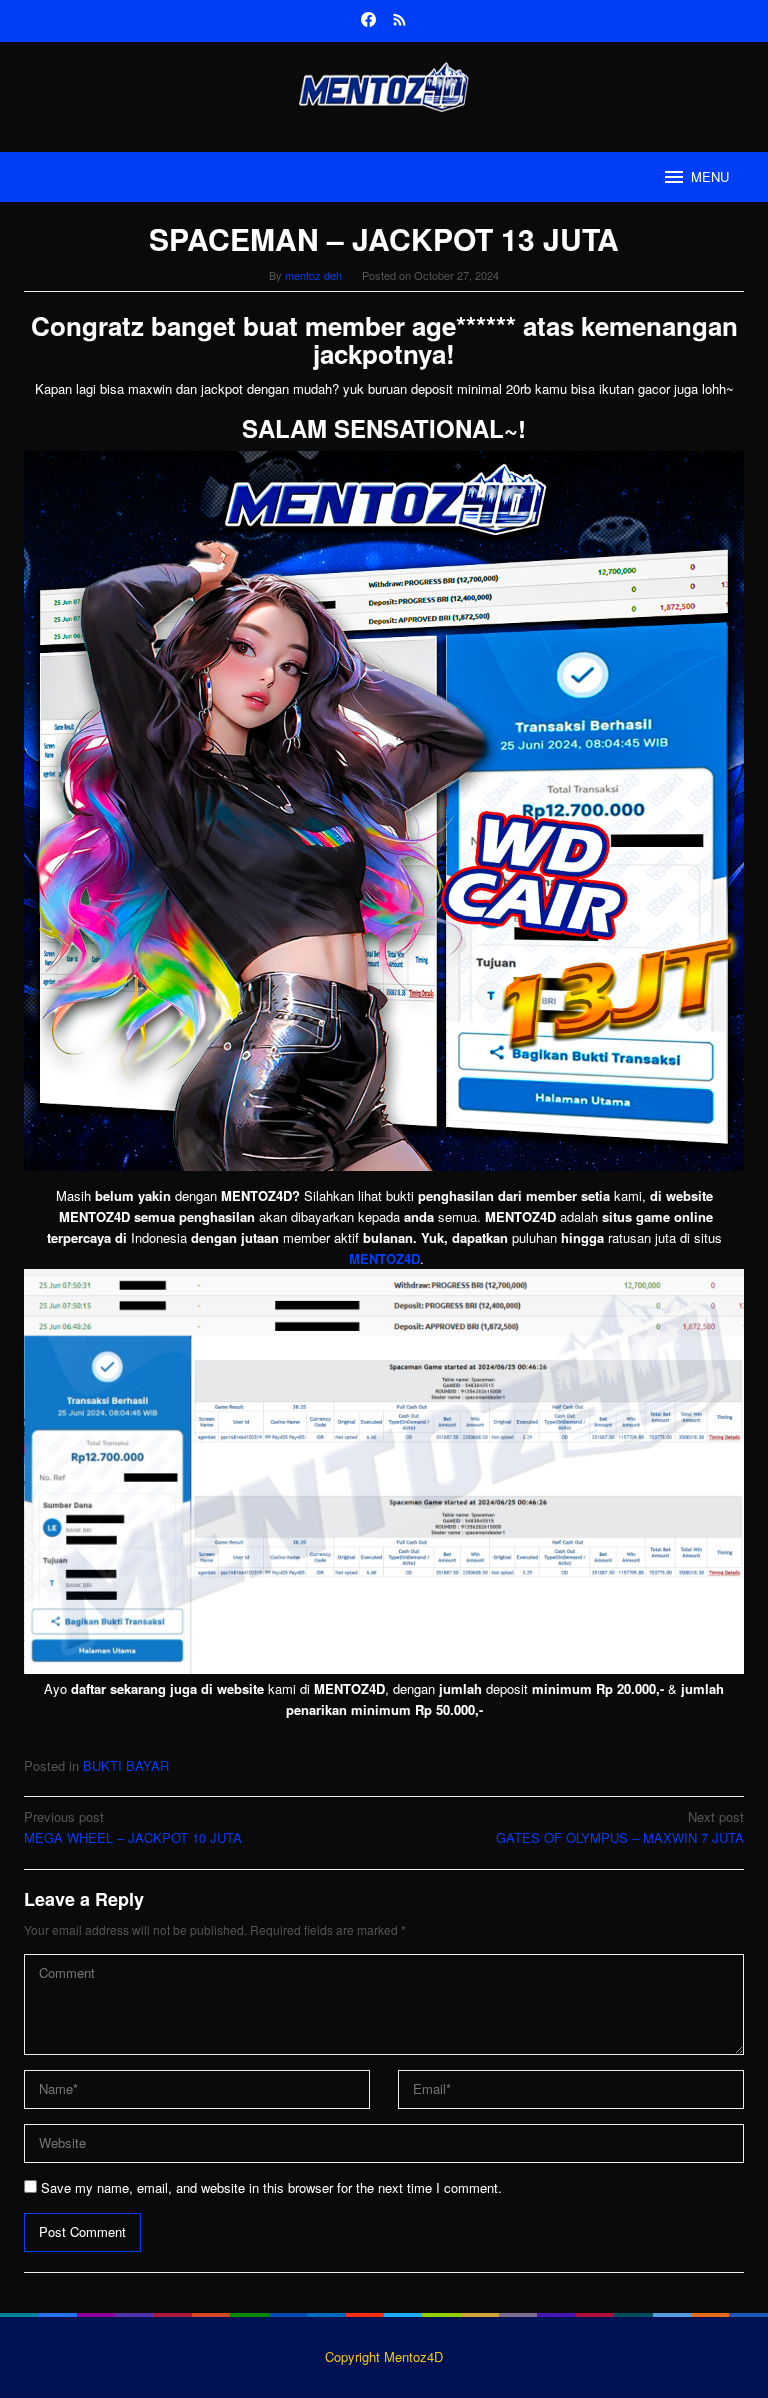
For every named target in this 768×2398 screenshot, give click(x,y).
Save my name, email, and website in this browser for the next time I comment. (271, 2187)
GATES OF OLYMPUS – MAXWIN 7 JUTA (620, 1827)
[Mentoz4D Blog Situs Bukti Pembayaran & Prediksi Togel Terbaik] (383, 84)
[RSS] (399, 21)
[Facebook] (368, 21)
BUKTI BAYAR (126, 1765)
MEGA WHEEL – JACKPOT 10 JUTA (133, 1827)
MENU (710, 176)
